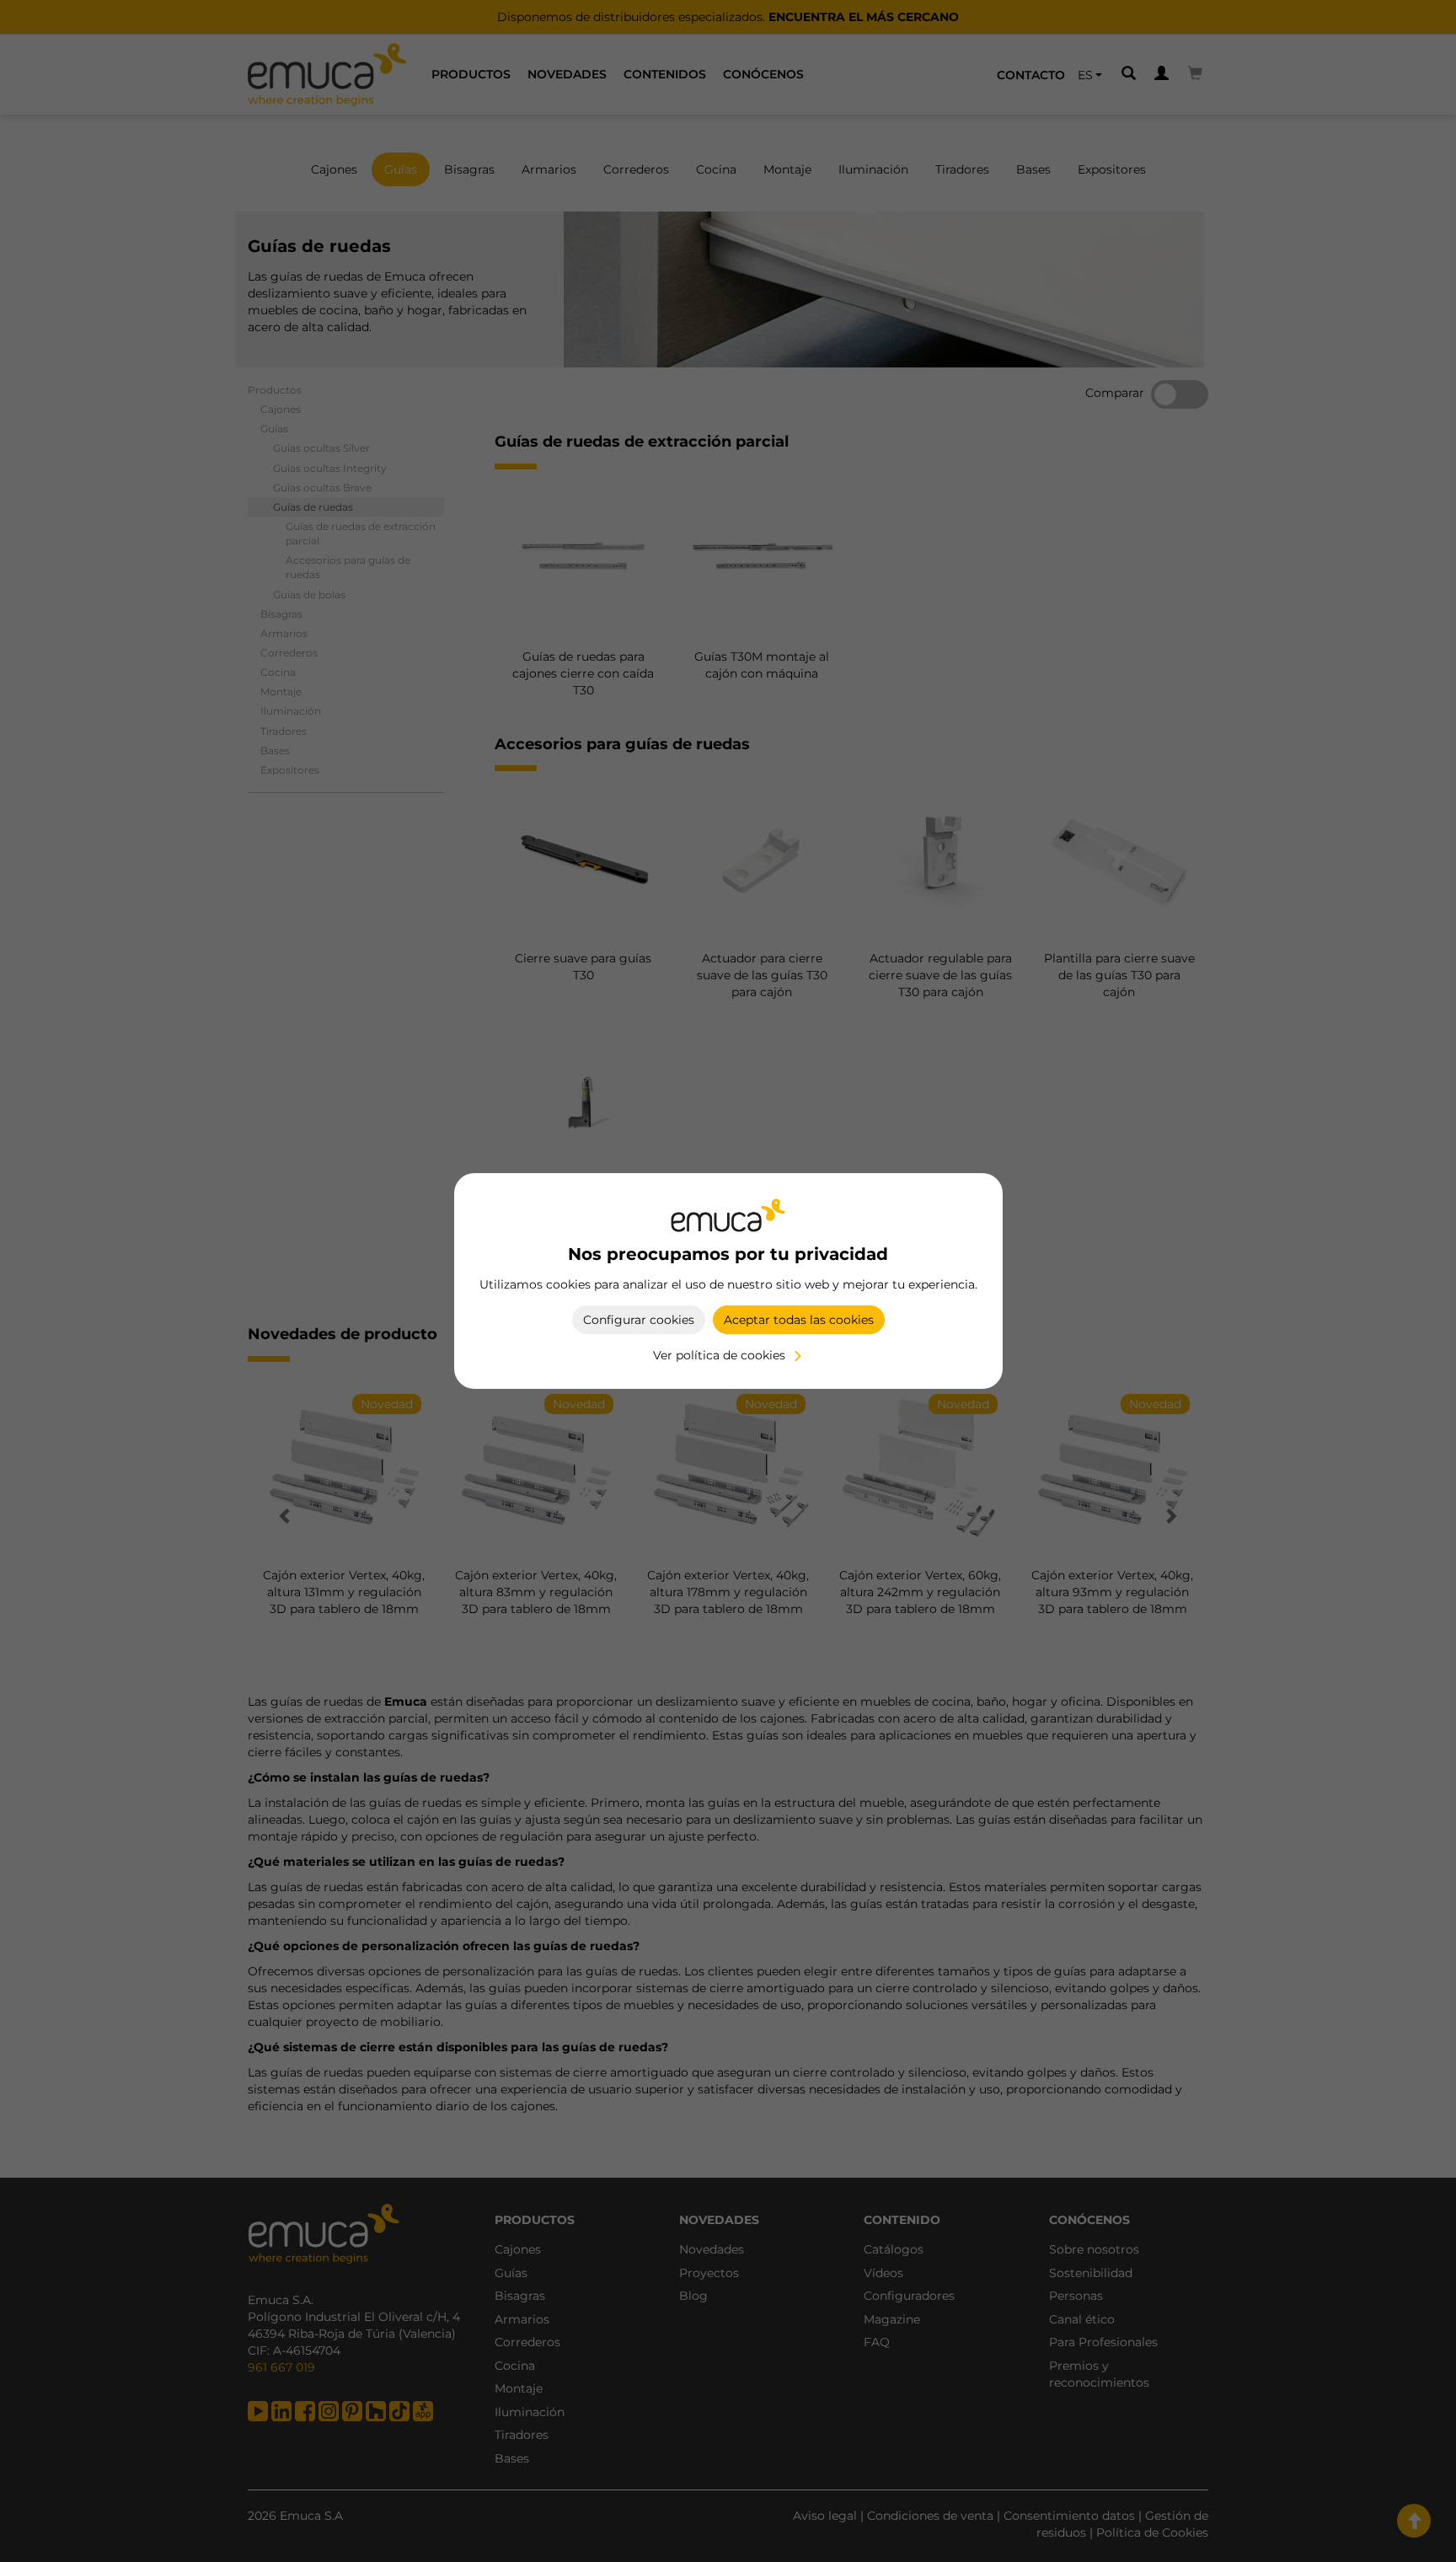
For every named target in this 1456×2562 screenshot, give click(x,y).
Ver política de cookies (719, 1355)
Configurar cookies (639, 1320)
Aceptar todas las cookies (799, 1320)
